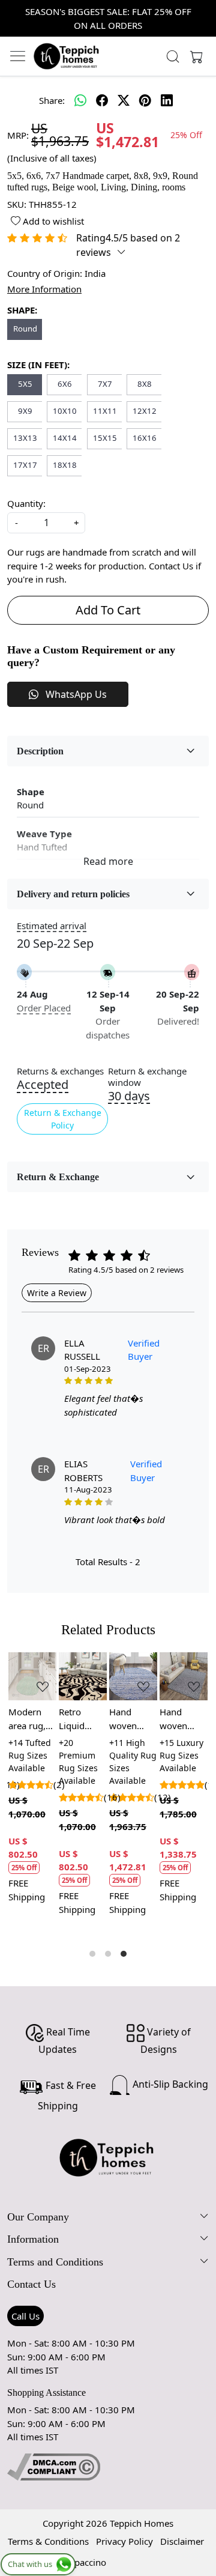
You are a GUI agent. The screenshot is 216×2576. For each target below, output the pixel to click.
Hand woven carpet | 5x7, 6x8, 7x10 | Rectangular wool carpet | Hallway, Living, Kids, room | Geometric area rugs (184, 1719)
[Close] (202, 14)
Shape (31, 792)
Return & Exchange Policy (63, 1119)
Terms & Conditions (48, 2541)
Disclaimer (182, 2541)
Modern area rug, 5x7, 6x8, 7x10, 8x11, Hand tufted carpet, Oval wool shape (32, 1719)
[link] (173, 56)
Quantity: (26, 503)
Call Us (25, 2316)
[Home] (67, 56)
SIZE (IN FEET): (38, 365)
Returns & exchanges (60, 1071)
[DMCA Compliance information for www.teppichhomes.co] (54, 2465)
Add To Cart (108, 610)
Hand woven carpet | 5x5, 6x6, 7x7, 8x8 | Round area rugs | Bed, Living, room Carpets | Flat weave (133, 1719)
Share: (52, 100)
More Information (44, 289)
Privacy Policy (124, 2541)
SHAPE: (22, 310)
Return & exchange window (147, 1077)
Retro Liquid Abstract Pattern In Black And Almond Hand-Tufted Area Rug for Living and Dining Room (82, 1719)
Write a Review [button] (57, 1293)
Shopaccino (82, 2562)
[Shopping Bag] (194, 56)
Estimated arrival (52, 926)
